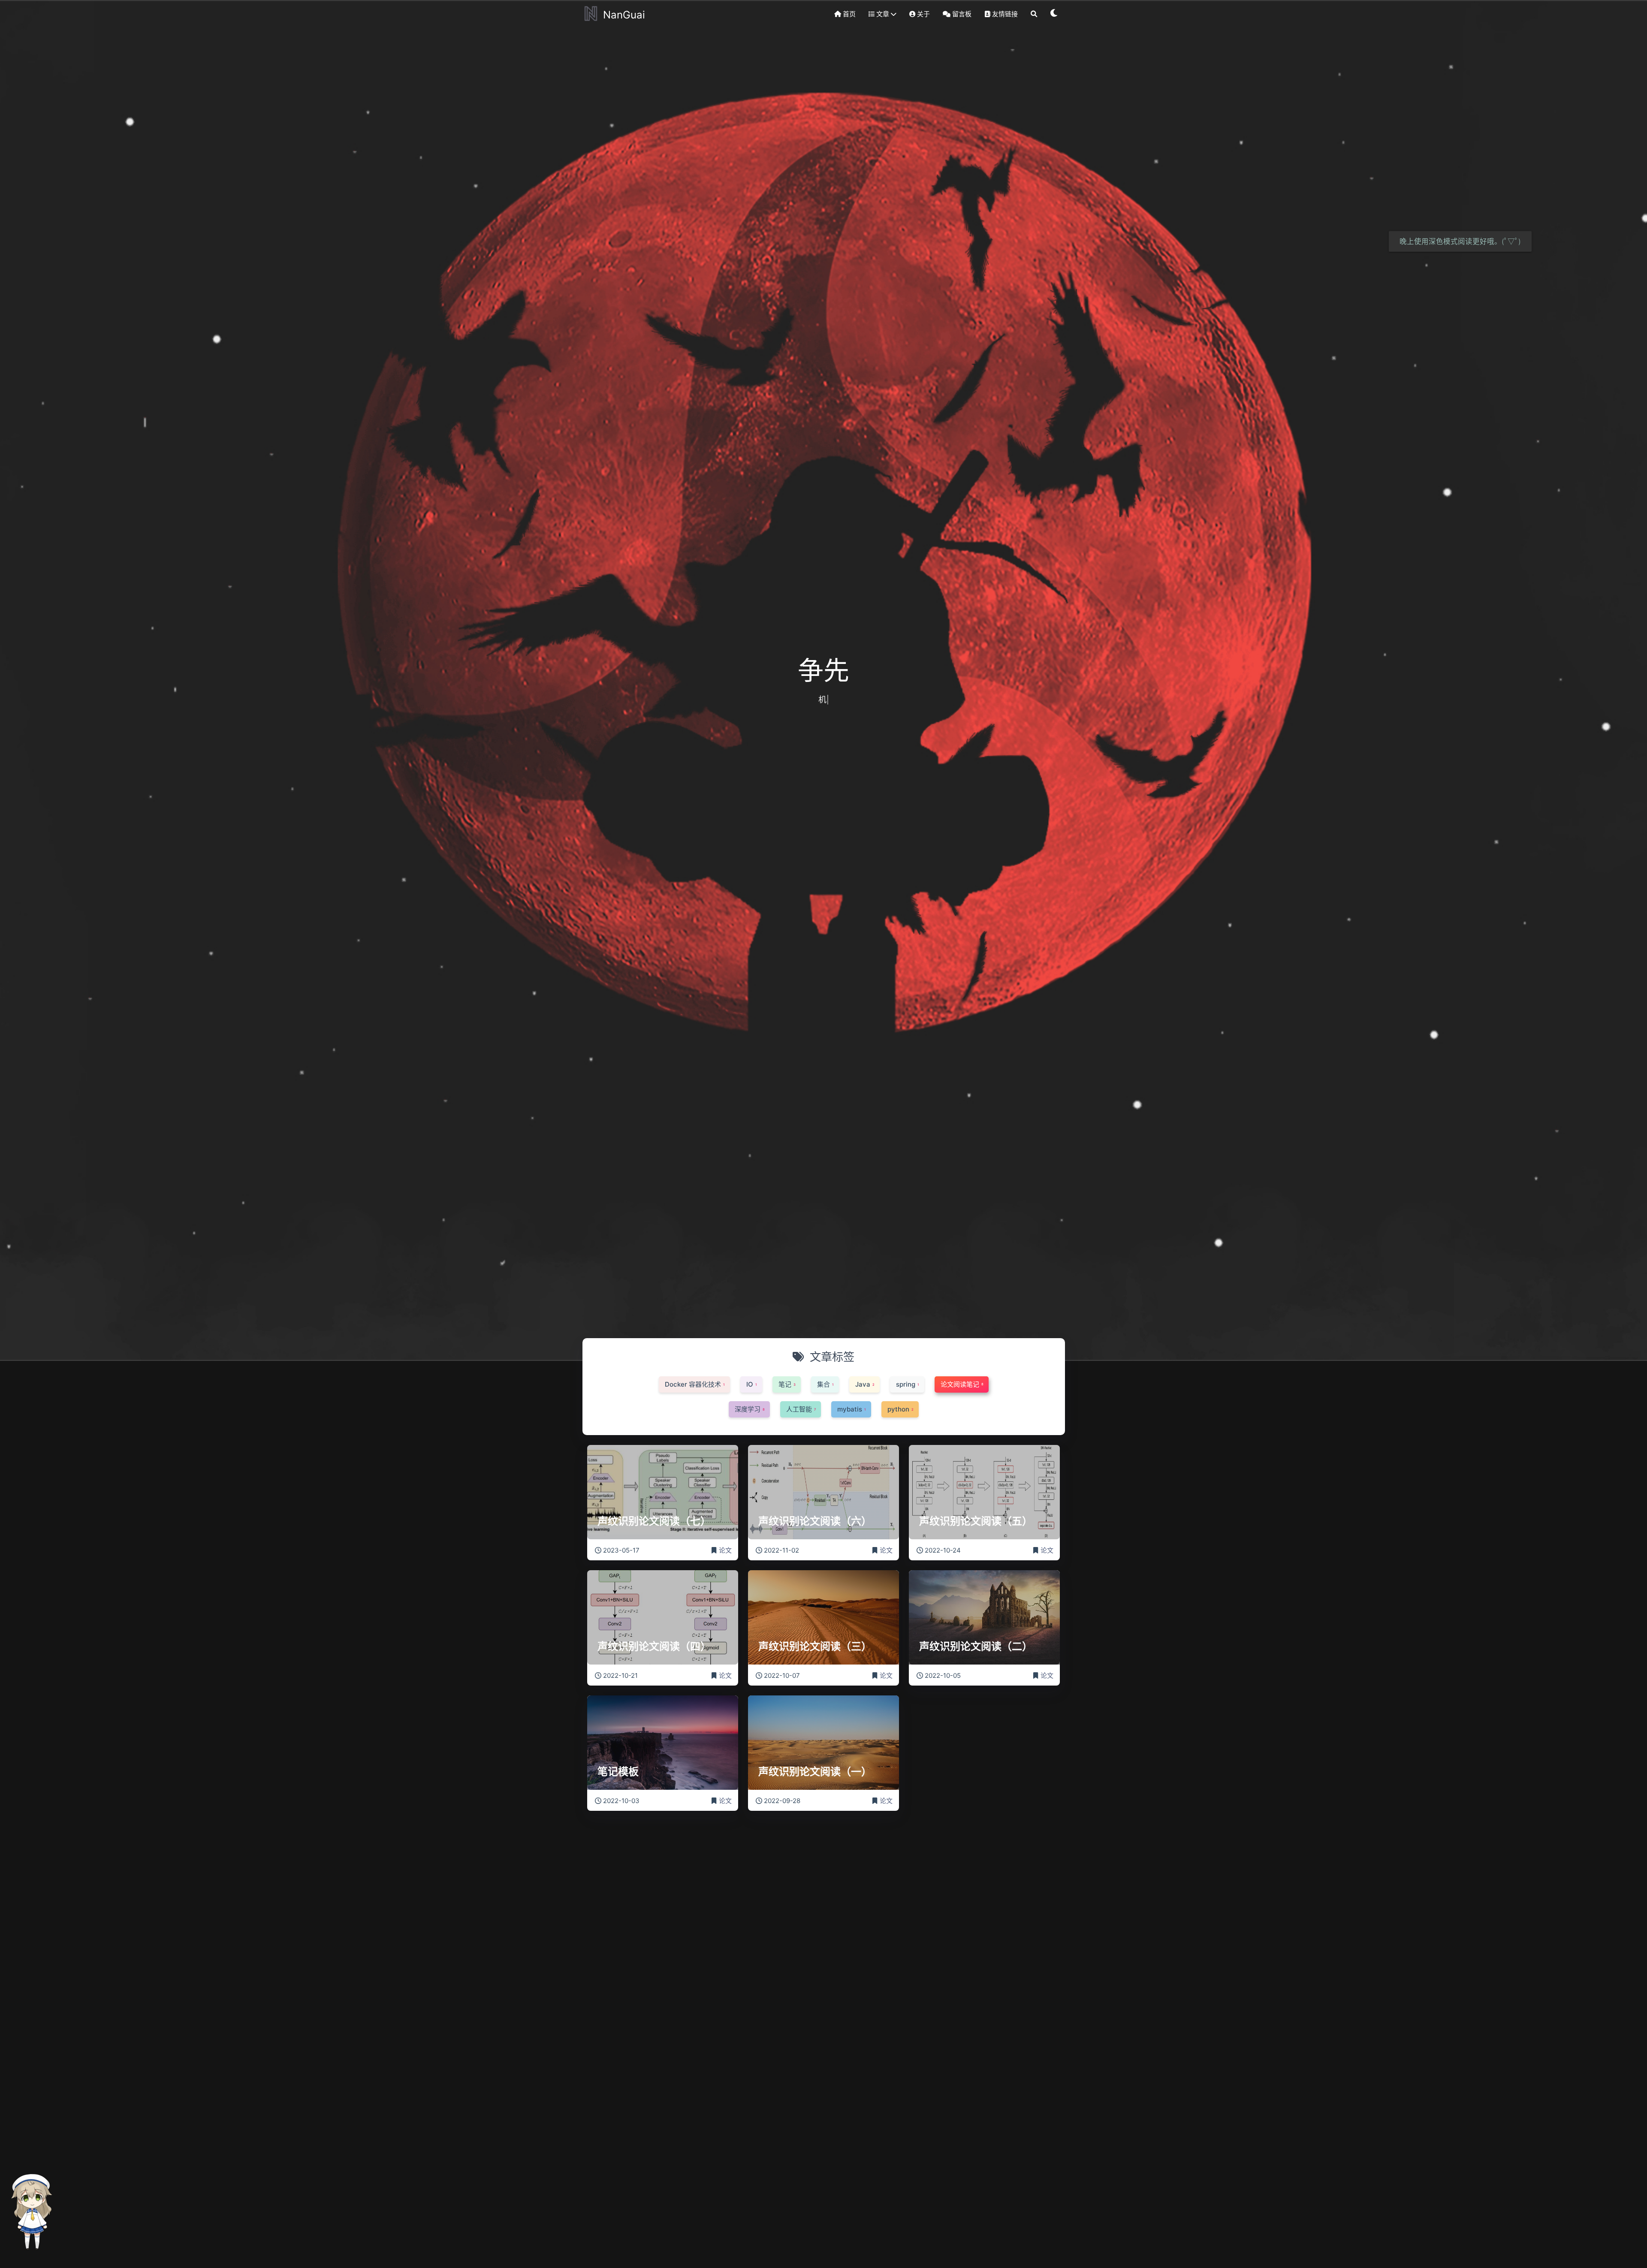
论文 (725, 1550)
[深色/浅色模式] (1054, 14)
